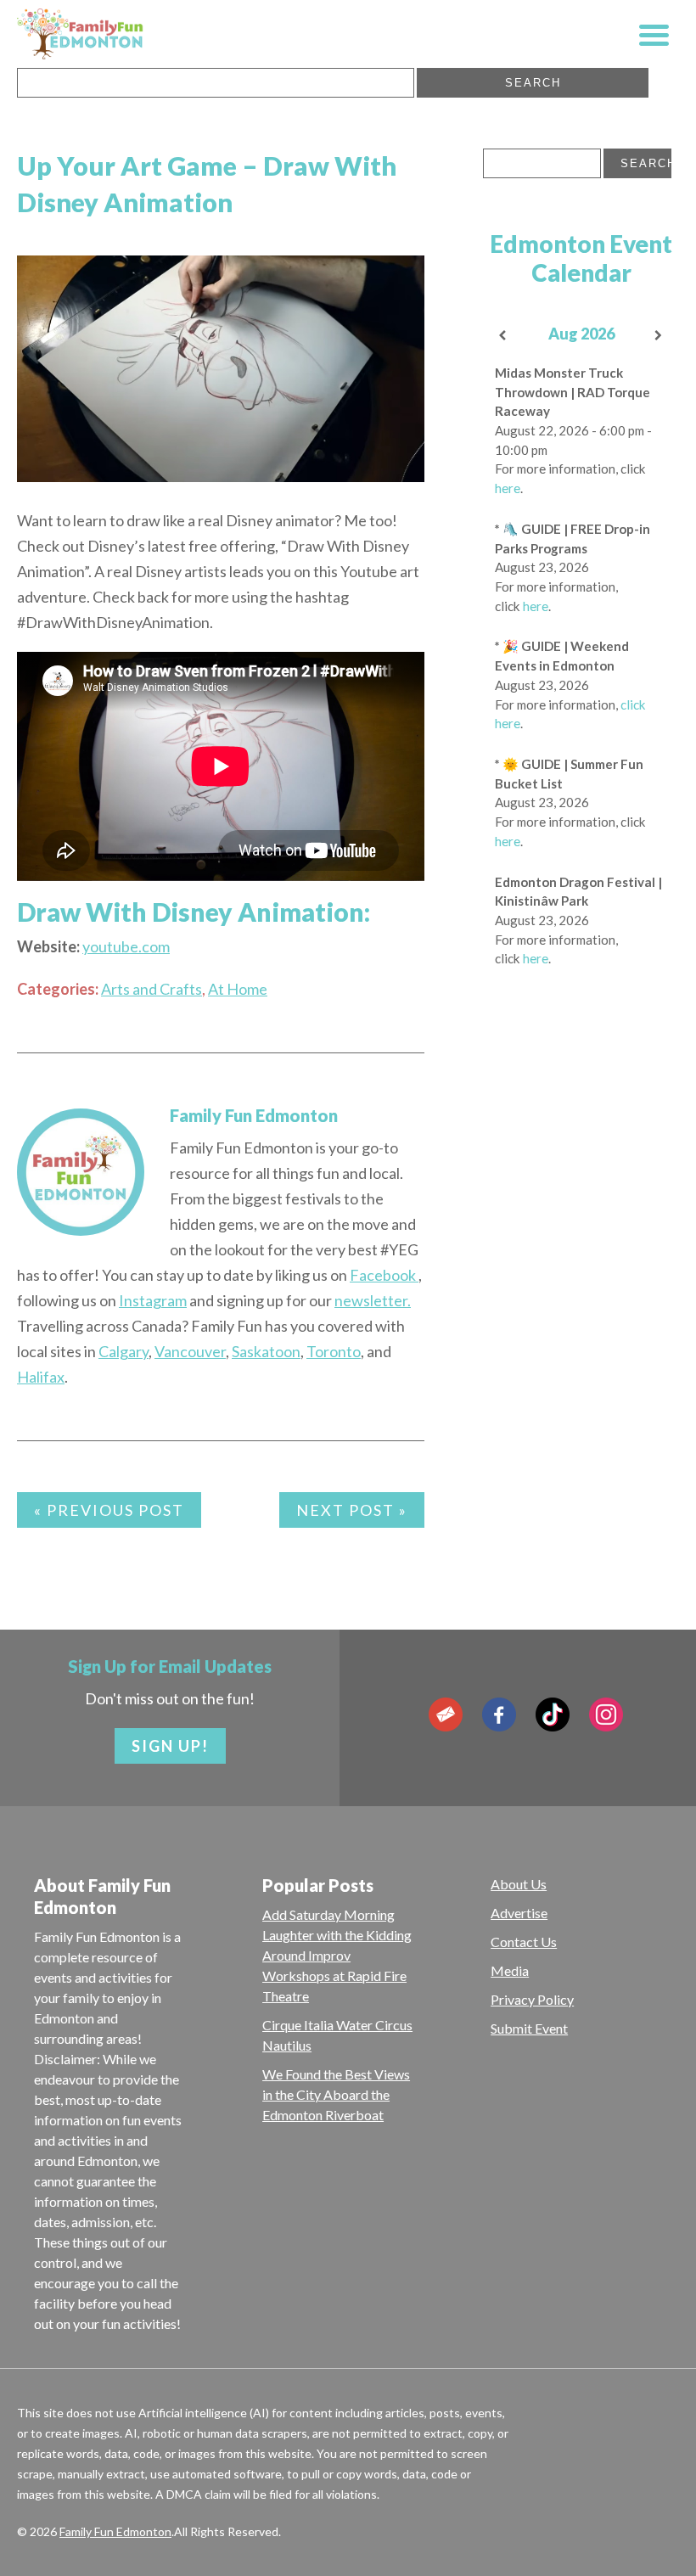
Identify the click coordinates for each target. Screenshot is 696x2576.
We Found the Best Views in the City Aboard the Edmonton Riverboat (336, 2094)
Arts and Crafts (152, 989)
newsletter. (373, 1300)
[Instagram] (606, 1715)
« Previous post (109, 1510)
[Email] (446, 1715)
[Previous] (502, 336)
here (508, 488)
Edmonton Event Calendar (581, 258)
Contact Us (524, 1942)
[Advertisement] (581, 1219)
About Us (519, 1884)
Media (510, 1970)
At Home (238, 989)
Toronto (334, 1351)
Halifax (41, 1377)
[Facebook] (499, 1715)
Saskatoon (266, 1351)
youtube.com (126, 946)
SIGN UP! (170, 1746)
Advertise (519, 1913)
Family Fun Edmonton (254, 1115)
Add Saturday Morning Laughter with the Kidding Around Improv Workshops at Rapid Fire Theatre (337, 1955)
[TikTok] (553, 1715)
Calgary (123, 1351)
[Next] (660, 336)
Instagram (153, 1300)
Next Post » (352, 1510)
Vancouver (190, 1351)
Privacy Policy (532, 1999)
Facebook (384, 1275)
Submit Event (529, 2028)
